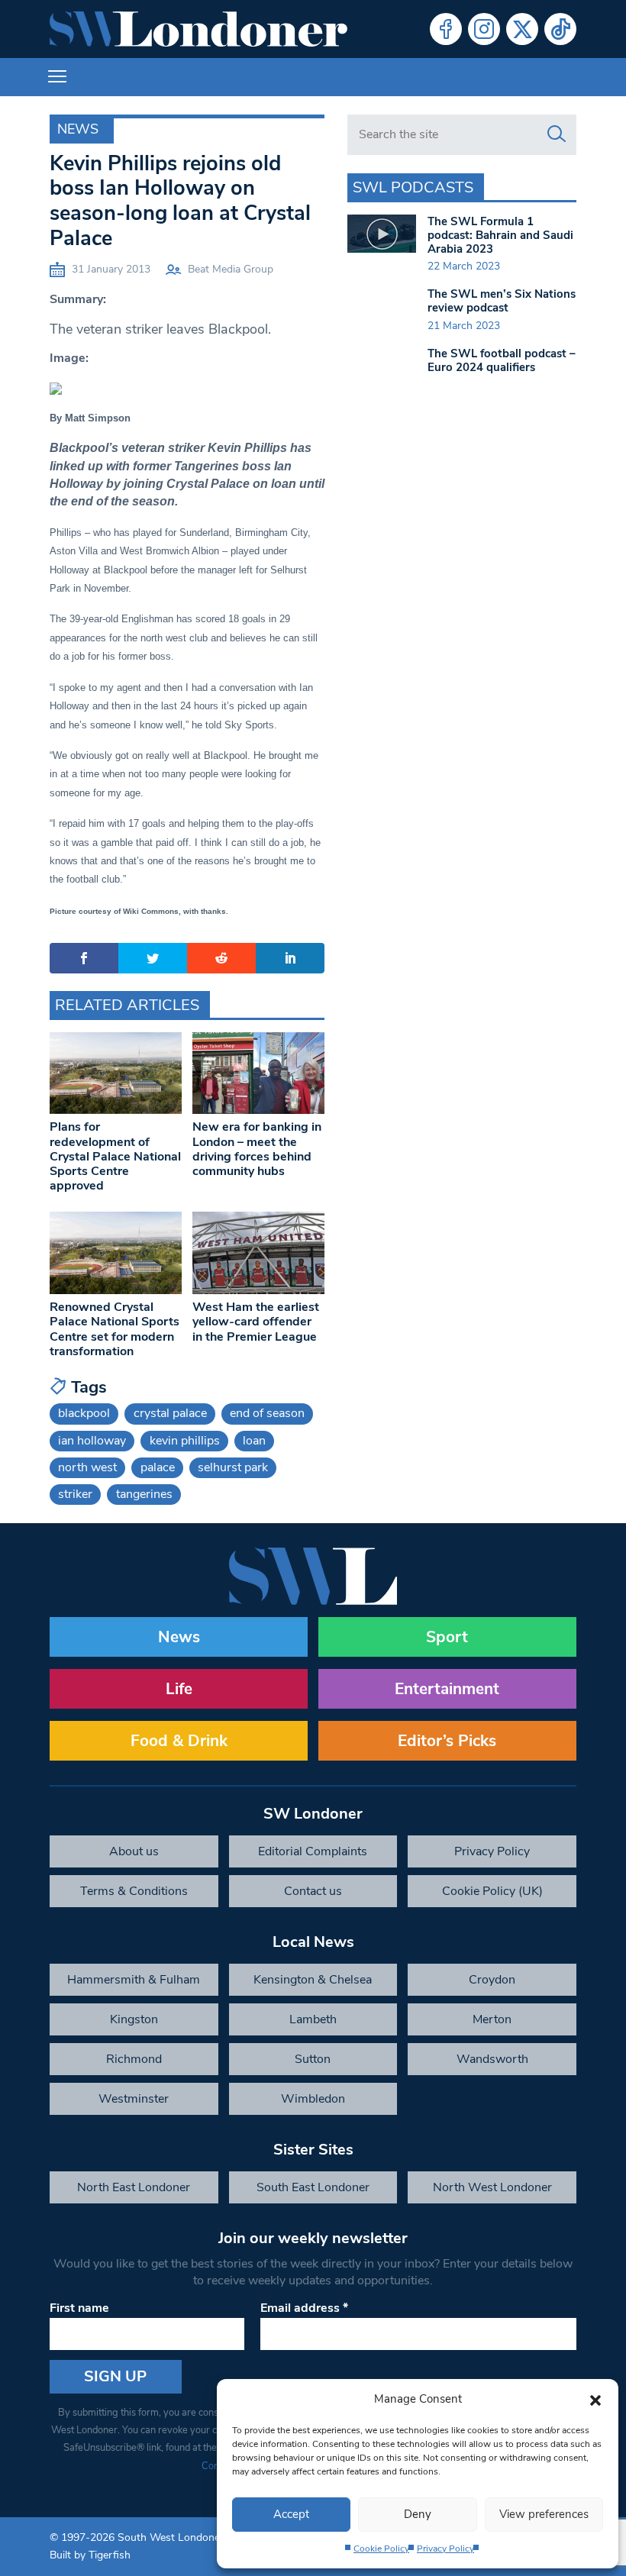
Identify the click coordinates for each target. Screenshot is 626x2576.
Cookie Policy (381, 2549)
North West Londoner (492, 2187)
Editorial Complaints (313, 1851)
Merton (492, 2019)
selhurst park (233, 1467)
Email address (304, 2308)
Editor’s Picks (447, 1741)
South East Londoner (313, 2187)
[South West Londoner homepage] (198, 29)
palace (158, 1467)
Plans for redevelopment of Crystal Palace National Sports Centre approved (115, 1156)
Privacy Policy (445, 2549)
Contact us (313, 1891)
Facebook (446, 29)
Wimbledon (313, 2099)
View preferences (544, 2514)
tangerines (144, 1494)
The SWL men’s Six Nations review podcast (502, 301)
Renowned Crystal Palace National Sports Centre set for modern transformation (115, 1329)
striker (75, 1494)
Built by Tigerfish (90, 2555)
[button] (595, 2399)
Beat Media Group (231, 269)
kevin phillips (185, 1441)
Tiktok (560, 29)
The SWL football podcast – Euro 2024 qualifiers (502, 360)
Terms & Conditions (134, 1891)
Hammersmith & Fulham (134, 1980)
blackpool (84, 1413)
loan (254, 1441)
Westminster (134, 2099)
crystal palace (170, 1413)
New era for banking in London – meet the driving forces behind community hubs (257, 1149)
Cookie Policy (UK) (492, 1891)
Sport (447, 1637)
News (78, 129)
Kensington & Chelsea (313, 1980)
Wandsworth (492, 2059)
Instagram (484, 29)
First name (79, 2308)
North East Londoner (134, 2187)
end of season (267, 1413)
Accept (291, 2514)
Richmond (134, 2059)
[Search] (557, 134)
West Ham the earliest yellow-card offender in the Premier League (256, 1322)
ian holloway (92, 1441)
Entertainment (447, 1689)
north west (87, 1467)
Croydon (492, 1980)
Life (179, 1689)
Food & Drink (179, 1741)
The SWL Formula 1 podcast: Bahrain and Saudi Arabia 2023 (500, 235)
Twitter (522, 29)
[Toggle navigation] (57, 77)
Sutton (313, 2059)
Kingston (134, 2019)
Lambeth (313, 2019)
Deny (418, 2514)
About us (134, 1851)
